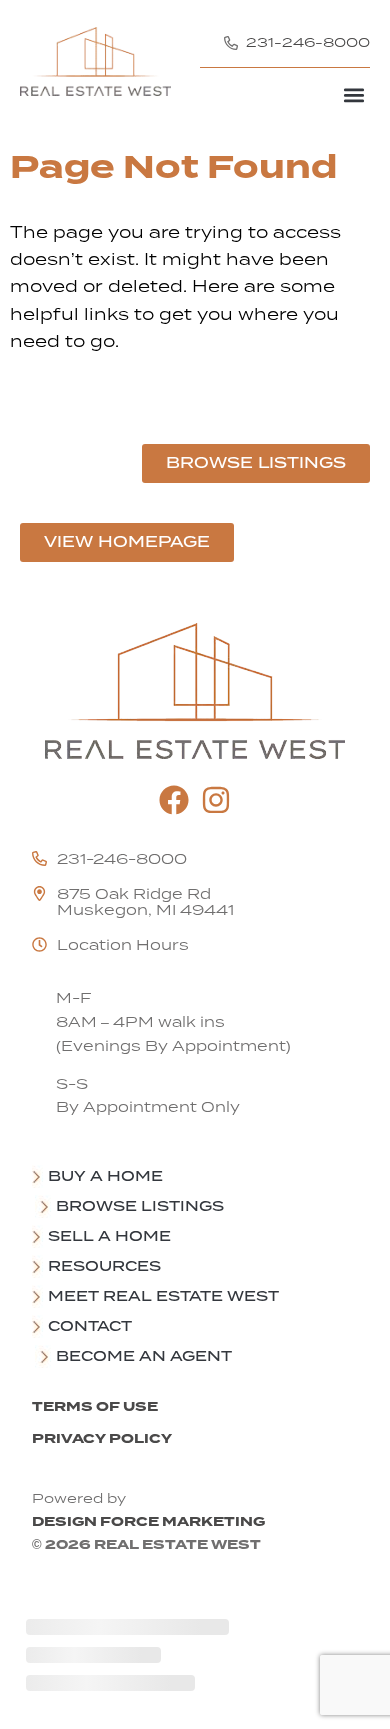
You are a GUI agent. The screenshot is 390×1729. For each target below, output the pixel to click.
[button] (353, 94)
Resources (104, 1266)
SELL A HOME (109, 1236)
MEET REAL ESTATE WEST (163, 1296)
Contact (90, 1326)
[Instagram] (216, 800)
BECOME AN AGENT (144, 1356)
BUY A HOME (105, 1176)
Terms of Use (95, 1406)
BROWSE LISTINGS (140, 1206)
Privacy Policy (102, 1438)
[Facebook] (174, 800)
